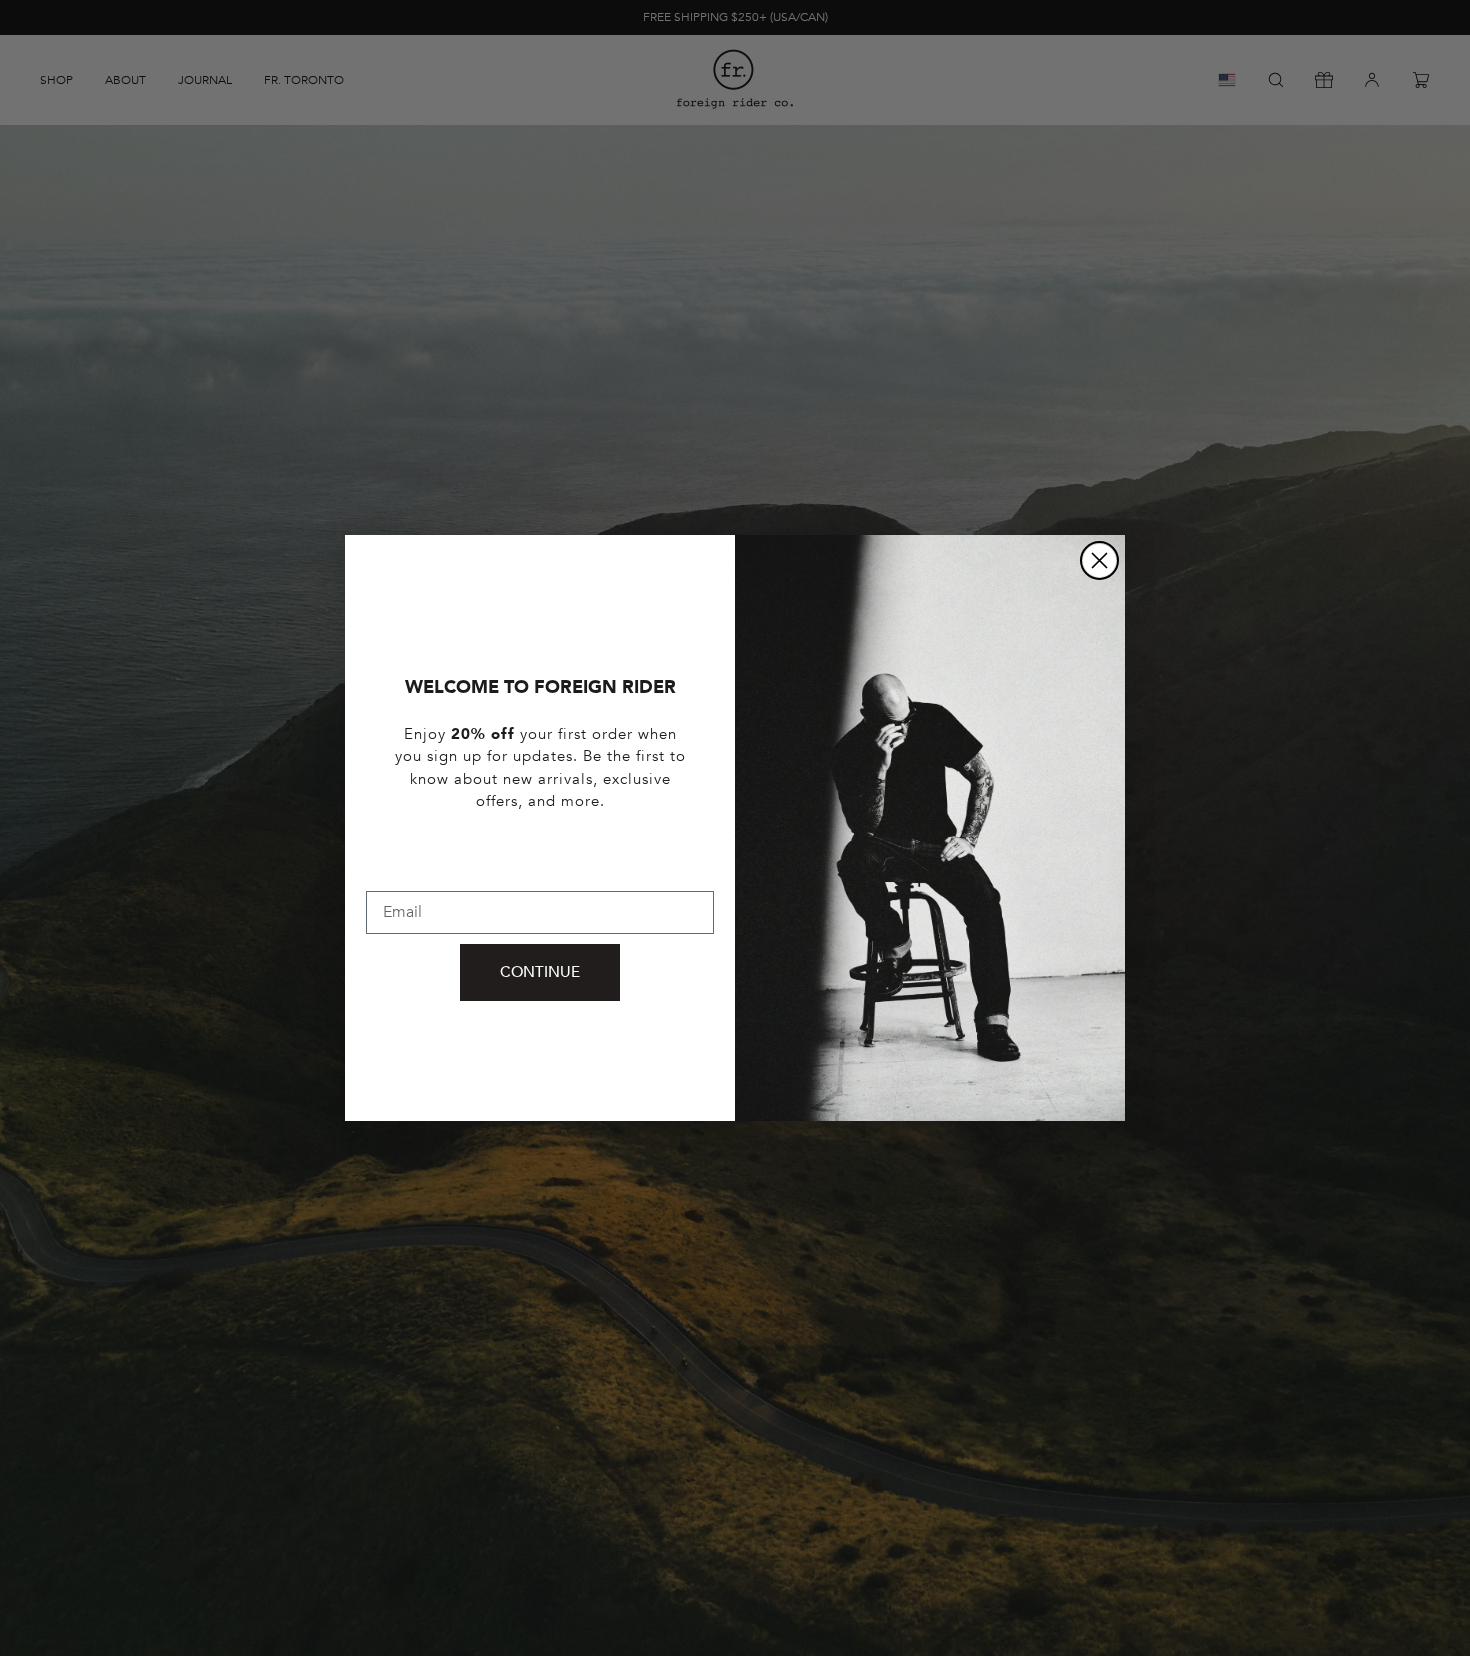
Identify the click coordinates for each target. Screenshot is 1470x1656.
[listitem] (540, 790)
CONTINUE (540, 972)
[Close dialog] (1099, 560)
